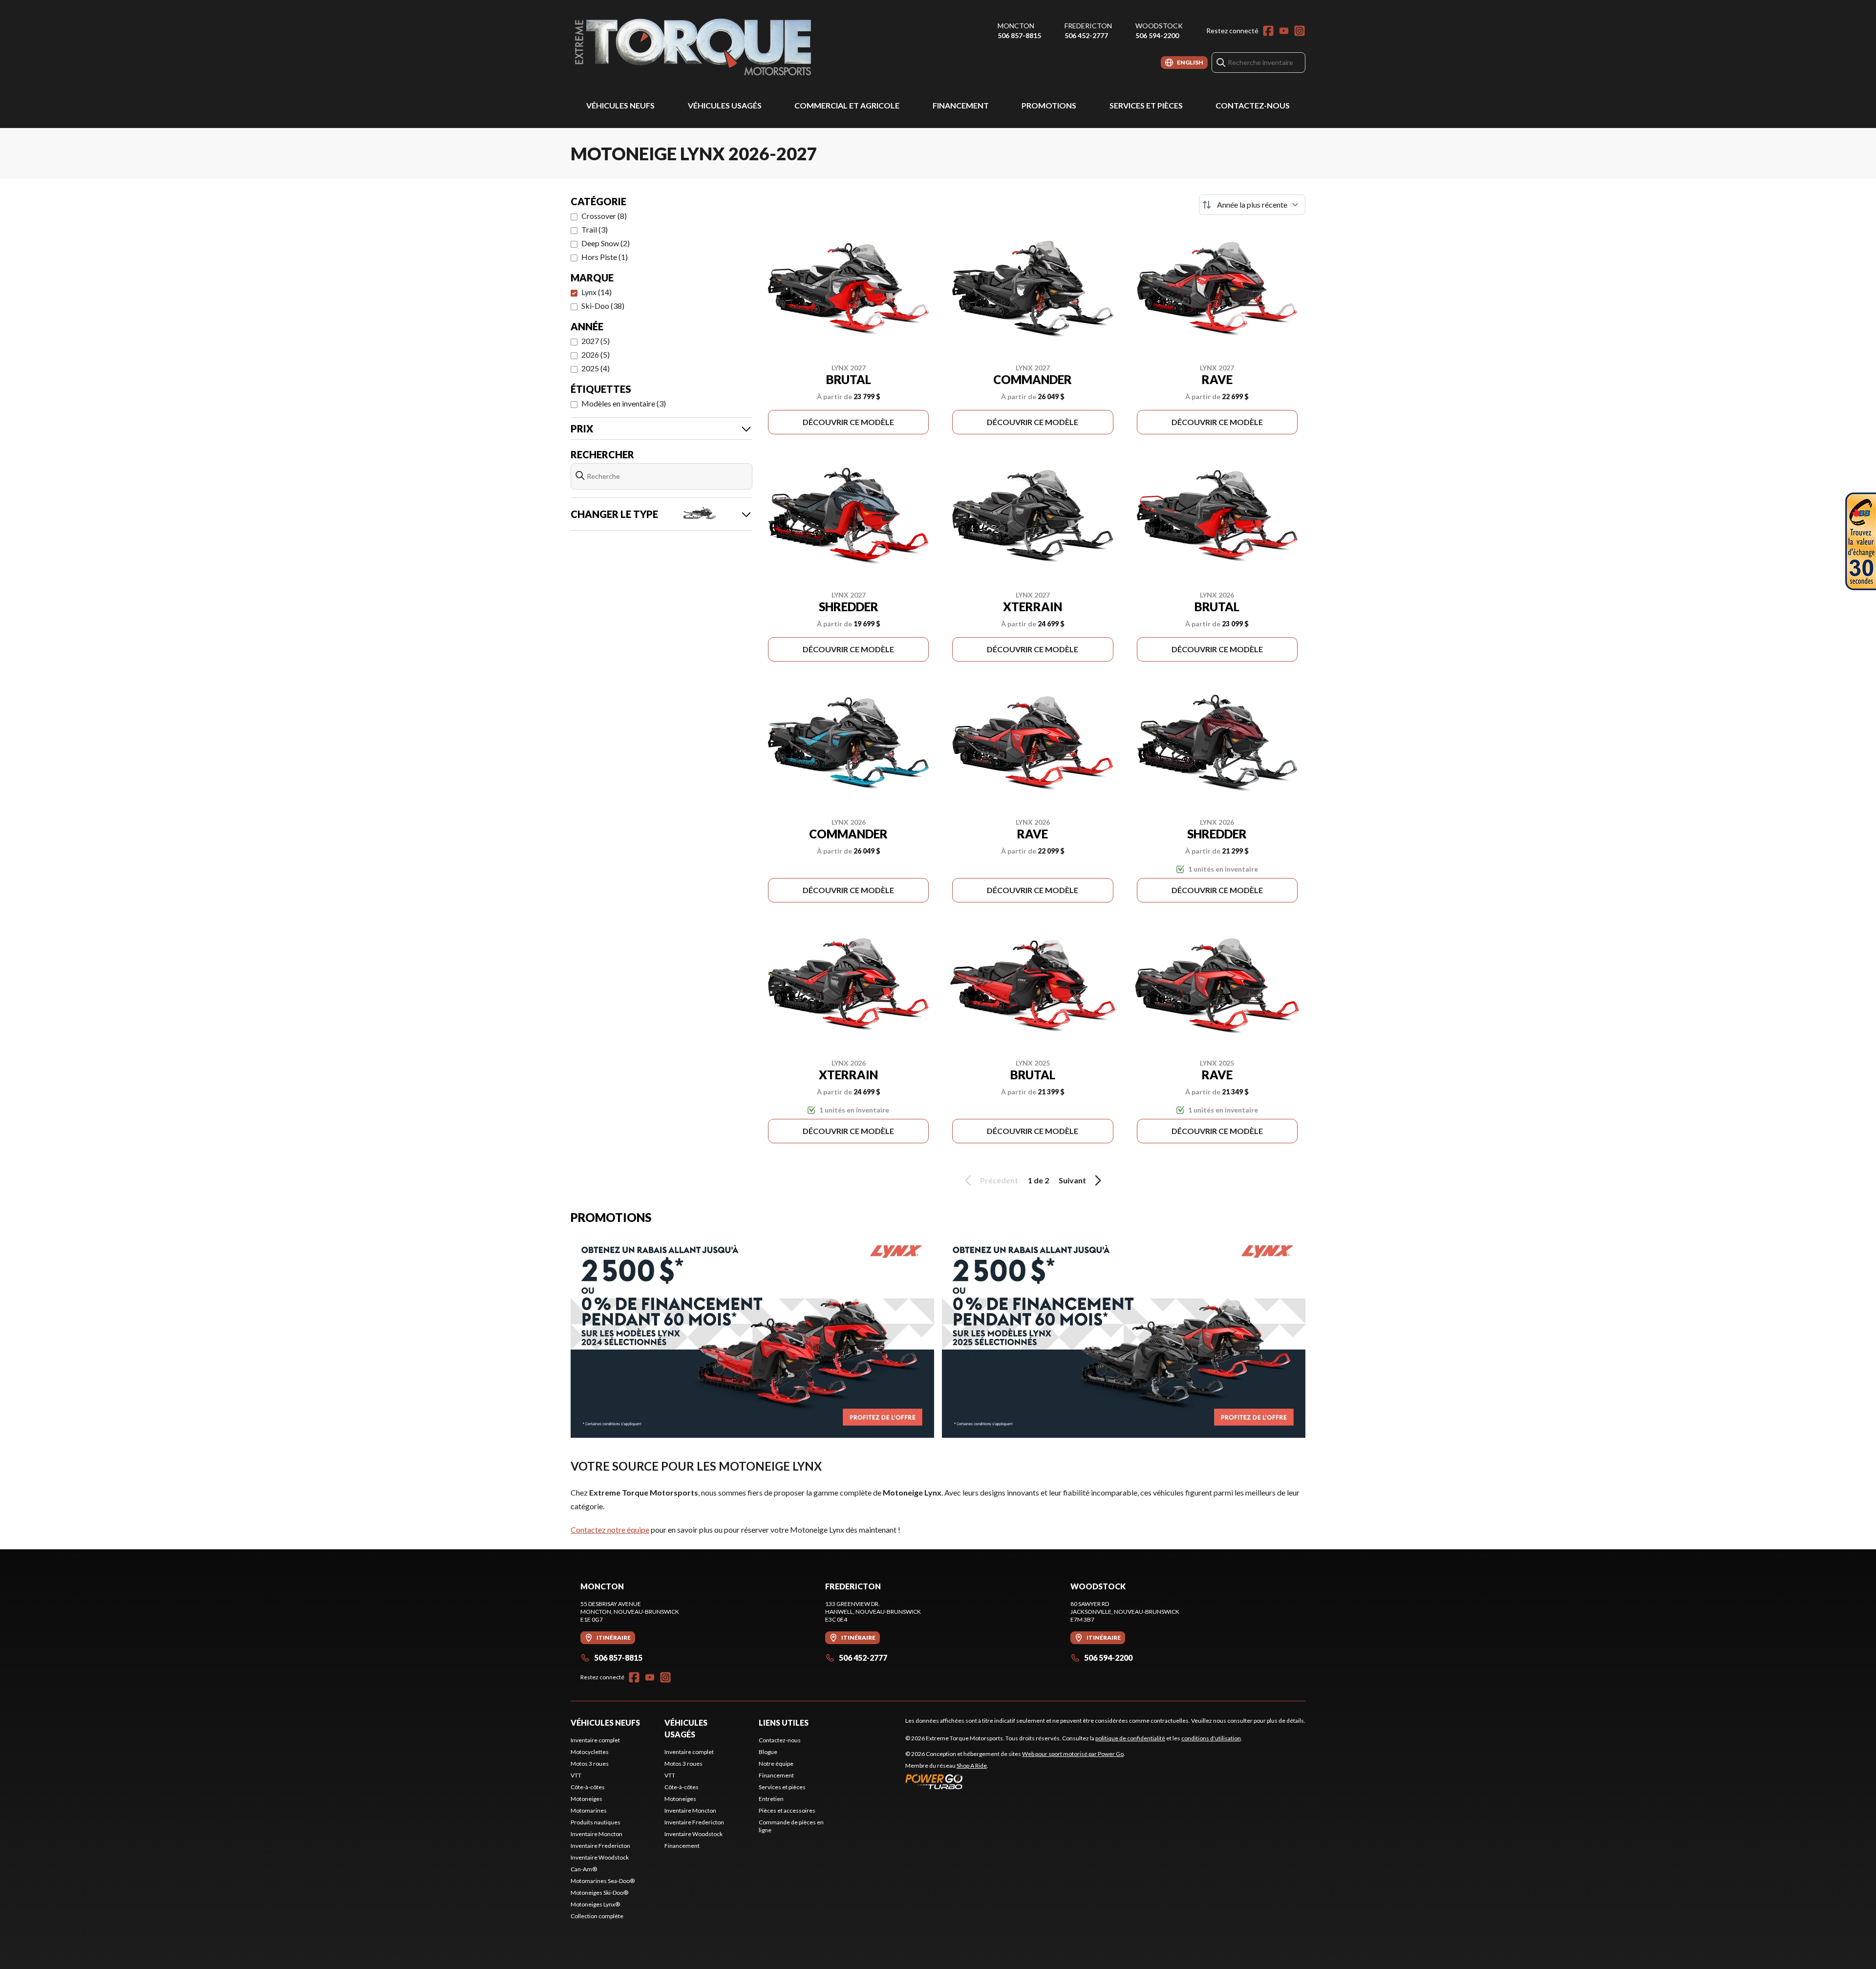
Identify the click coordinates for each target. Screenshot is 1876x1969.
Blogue (768, 1752)
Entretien (771, 1799)
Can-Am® (584, 1869)
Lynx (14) (597, 292)
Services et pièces (1146, 105)
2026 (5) (596, 354)
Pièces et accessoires (787, 1810)
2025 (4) (596, 368)
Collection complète (597, 1916)
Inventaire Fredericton (600, 1846)
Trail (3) (595, 229)
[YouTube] (1284, 31)
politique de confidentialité (1130, 1738)
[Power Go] (1015, 1781)
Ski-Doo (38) (603, 306)
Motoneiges (586, 1799)
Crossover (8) (604, 216)
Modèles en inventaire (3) (624, 403)
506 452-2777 (1086, 35)
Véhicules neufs (620, 105)
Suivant (1072, 1180)
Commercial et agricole (847, 105)
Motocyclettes (590, 1752)
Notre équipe (776, 1764)
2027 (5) (596, 341)
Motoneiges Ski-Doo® (599, 1893)
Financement (961, 105)
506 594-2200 (1157, 35)
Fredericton (1088, 26)
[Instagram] (1300, 31)
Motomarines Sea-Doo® (603, 1881)
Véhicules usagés (725, 105)
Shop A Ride (972, 1766)
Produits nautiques (596, 1822)
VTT (576, 1775)
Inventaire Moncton (597, 1834)
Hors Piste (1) (605, 257)
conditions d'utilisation (1211, 1738)
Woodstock (1159, 26)
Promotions (1049, 105)
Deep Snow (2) (606, 243)
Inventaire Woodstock (600, 1857)
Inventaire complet (595, 1740)
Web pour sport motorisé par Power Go (1073, 1754)
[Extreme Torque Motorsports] (693, 47)
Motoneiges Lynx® (595, 1904)
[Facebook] (1268, 31)
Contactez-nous (1253, 105)
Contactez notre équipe (610, 1530)
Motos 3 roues (590, 1764)
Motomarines (589, 1810)
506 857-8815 (1019, 35)
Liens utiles (784, 1723)
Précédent (999, 1180)
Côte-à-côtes (588, 1787)
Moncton (1016, 26)
